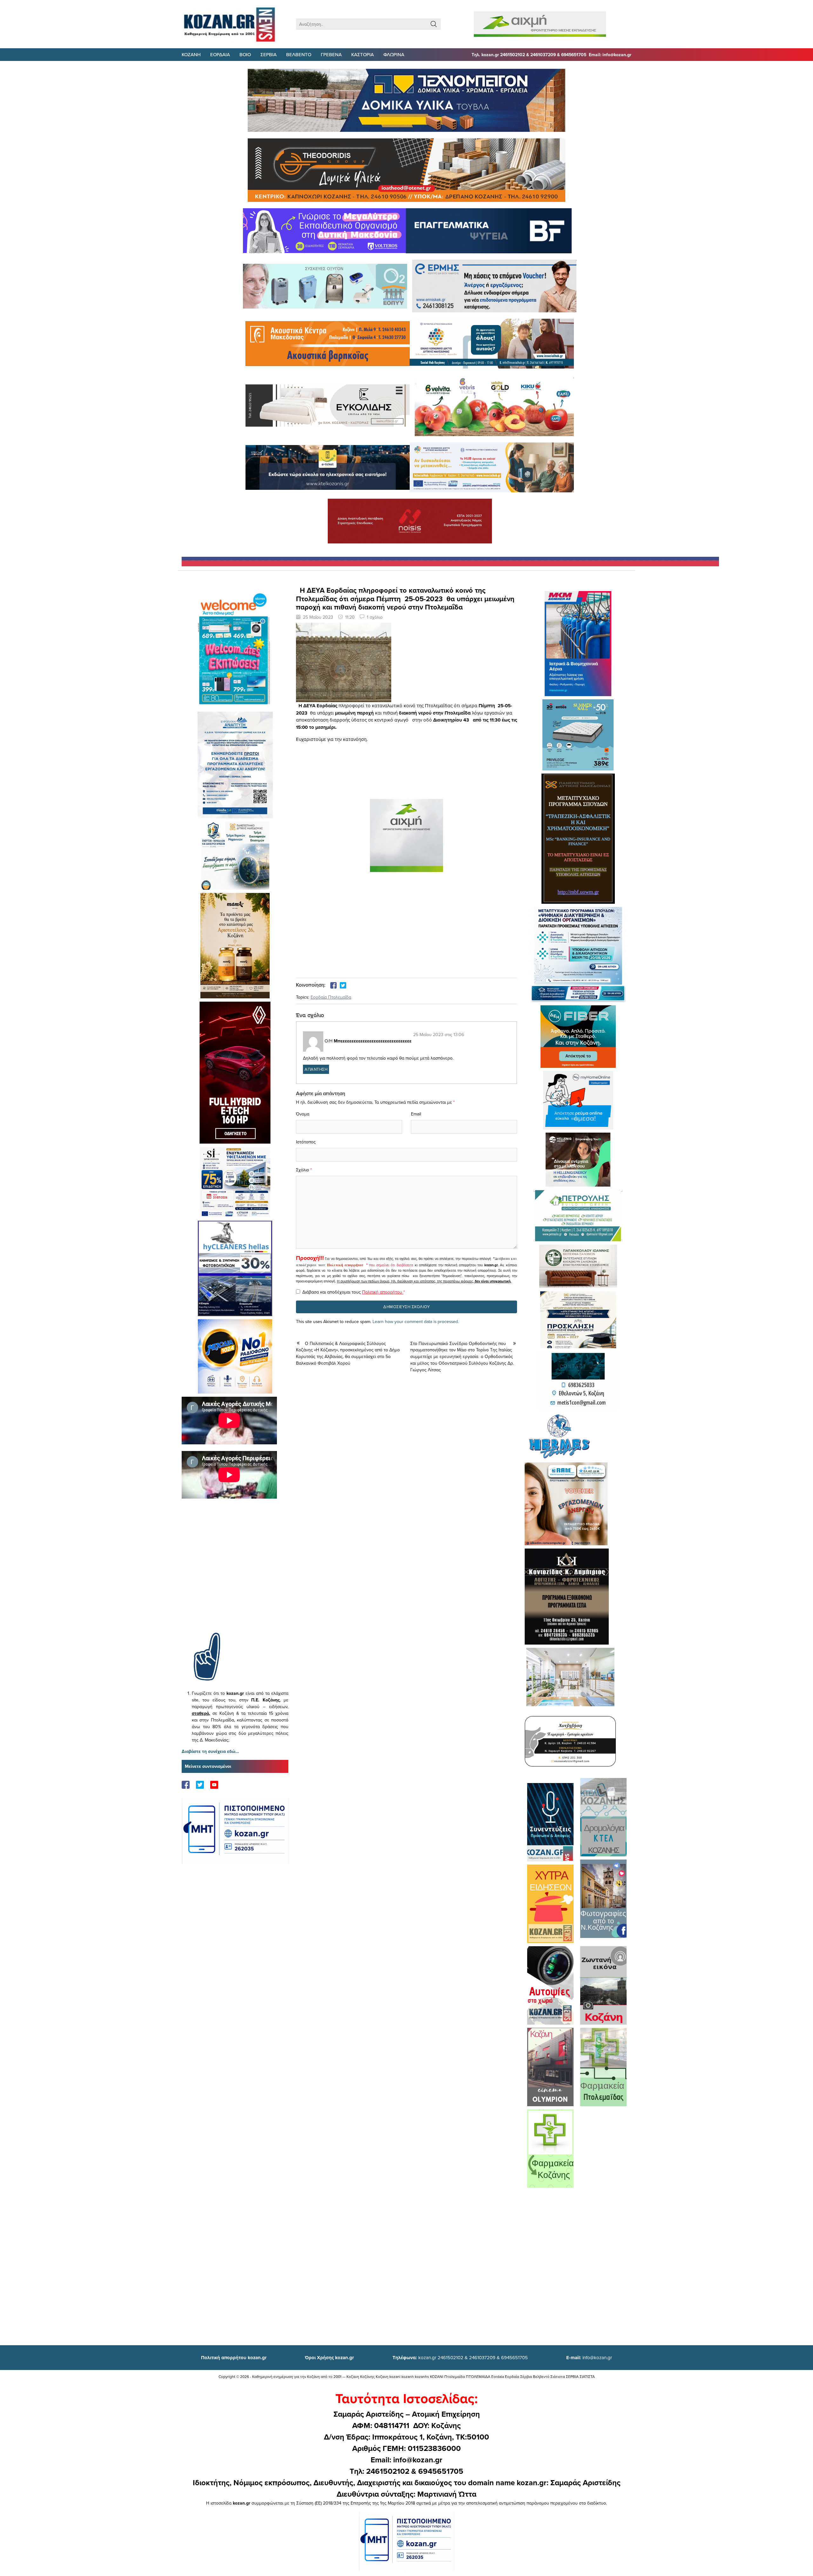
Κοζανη (191, 54)
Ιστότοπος (306, 1142)
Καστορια (363, 54)
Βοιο (245, 54)
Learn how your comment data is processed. (416, 1321)
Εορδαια (220, 54)
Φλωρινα (394, 54)
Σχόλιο (302, 1170)
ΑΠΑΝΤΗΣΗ (316, 1069)
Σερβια (269, 54)
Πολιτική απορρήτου (345, 1265)
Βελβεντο (299, 54)
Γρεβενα (331, 54)
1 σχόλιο (375, 617)
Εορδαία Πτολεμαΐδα (331, 997)
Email (416, 1114)
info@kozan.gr (589, 2357)
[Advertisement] (235, 1575)
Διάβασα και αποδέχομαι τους (354, 1292)
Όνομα (303, 1114)
